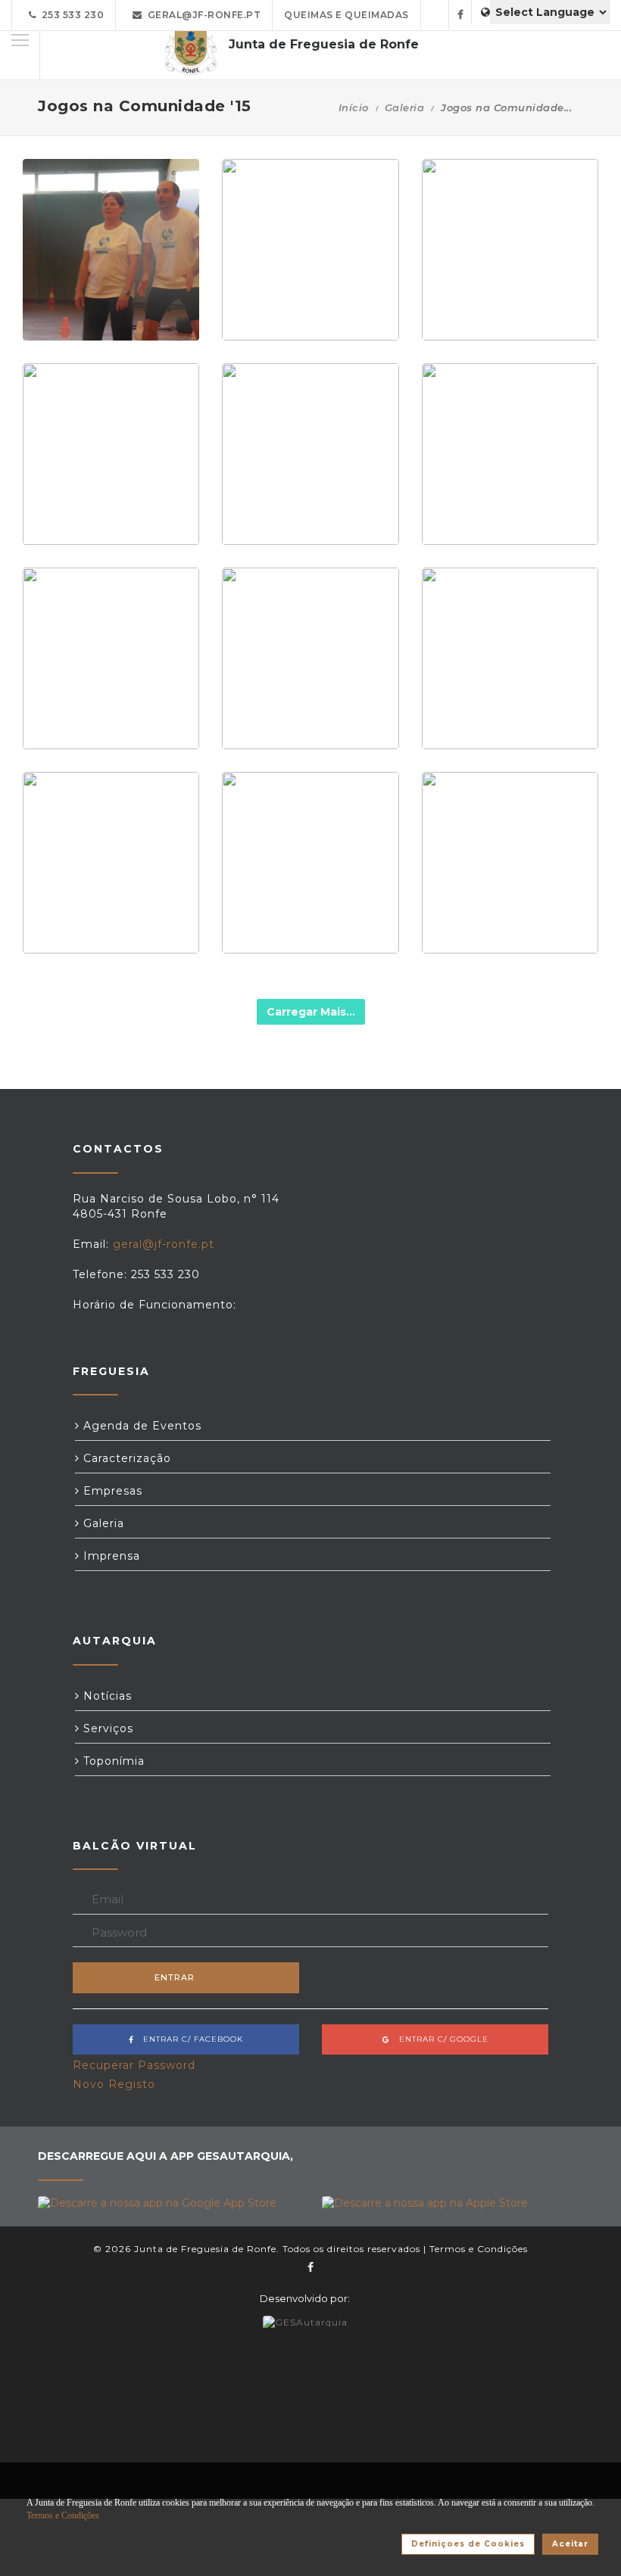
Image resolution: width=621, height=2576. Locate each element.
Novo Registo (114, 2084)
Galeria (405, 107)
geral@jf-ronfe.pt (202, 15)
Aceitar (570, 2544)
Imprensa (110, 1556)
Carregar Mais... (311, 1012)
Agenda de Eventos (140, 1426)
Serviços (106, 1728)
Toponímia (112, 1761)
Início (354, 107)
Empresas (111, 1491)
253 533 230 (70, 15)
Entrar (175, 1977)
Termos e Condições (479, 2249)
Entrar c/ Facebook (189, 2039)
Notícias (106, 1696)
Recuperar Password (134, 2065)
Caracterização (125, 1458)
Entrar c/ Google (439, 2039)
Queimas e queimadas (346, 15)
